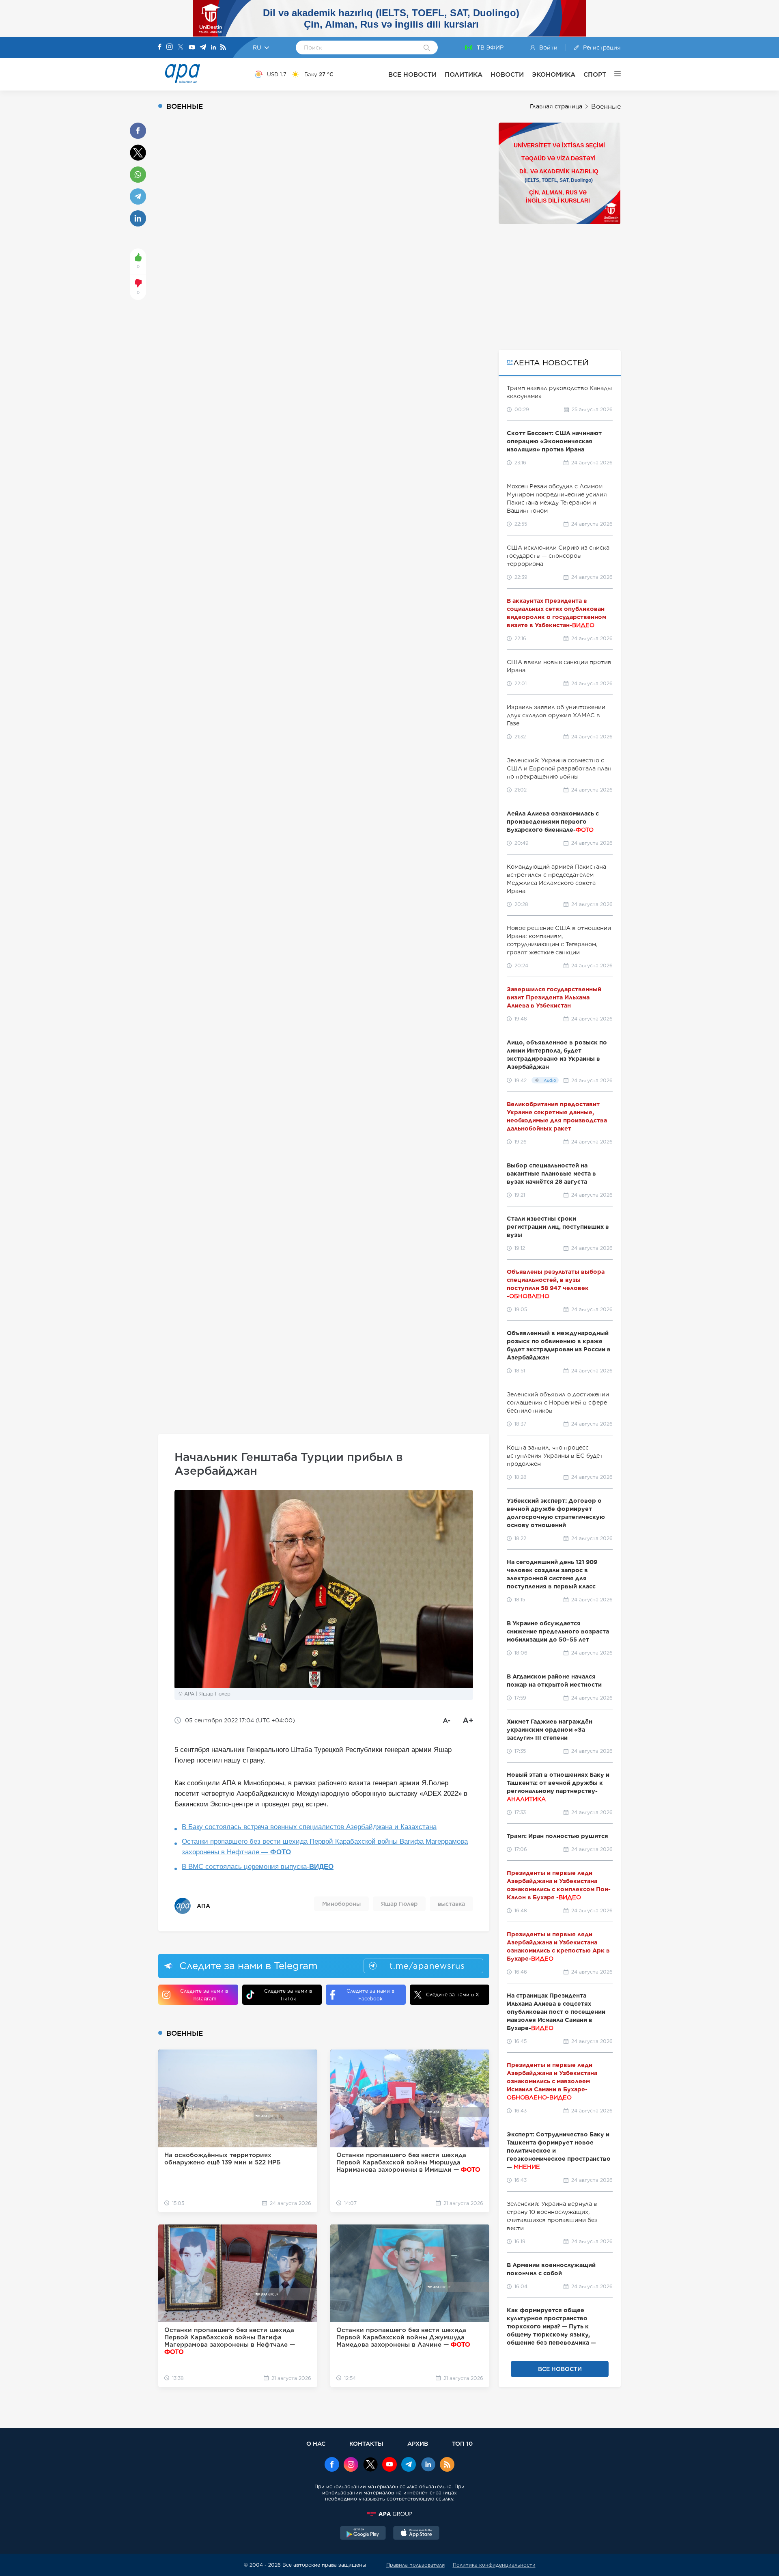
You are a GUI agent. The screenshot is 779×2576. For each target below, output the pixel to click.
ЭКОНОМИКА (554, 74)
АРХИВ (418, 2443)
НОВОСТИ (507, 74)
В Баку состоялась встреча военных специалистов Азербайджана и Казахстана (309, 1827)
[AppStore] (416, 2534)
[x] (370, 2465)
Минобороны (341, 1904)
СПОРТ (595, 74)
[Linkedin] (213, 48)
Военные (606, 107)
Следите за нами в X (453, 1995)
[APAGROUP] (389, 2514)
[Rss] (223, 48)
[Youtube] (192, 48)
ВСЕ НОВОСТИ (412, 74)
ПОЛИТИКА (464, 74)
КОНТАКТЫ (366, 2443)
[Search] (427, 48)
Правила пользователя (415, 2565)
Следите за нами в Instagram (204, 1995)
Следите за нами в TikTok (288, 1995)
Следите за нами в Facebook (370, 1995)
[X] (181, 48)
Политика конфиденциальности (494, 2565)
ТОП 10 (462, 2443)
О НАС (316, 2443)
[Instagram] (170, 47)
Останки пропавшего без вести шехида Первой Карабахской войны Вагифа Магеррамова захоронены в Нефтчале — (325, 1847)
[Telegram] (203, 48)
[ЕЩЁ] (613, 74)
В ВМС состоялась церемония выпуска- (258, 1867)
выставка (451, 1904)
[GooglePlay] (363, 2534)
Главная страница (556, 106)
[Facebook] (160, 47)
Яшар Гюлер (399, 1904)
